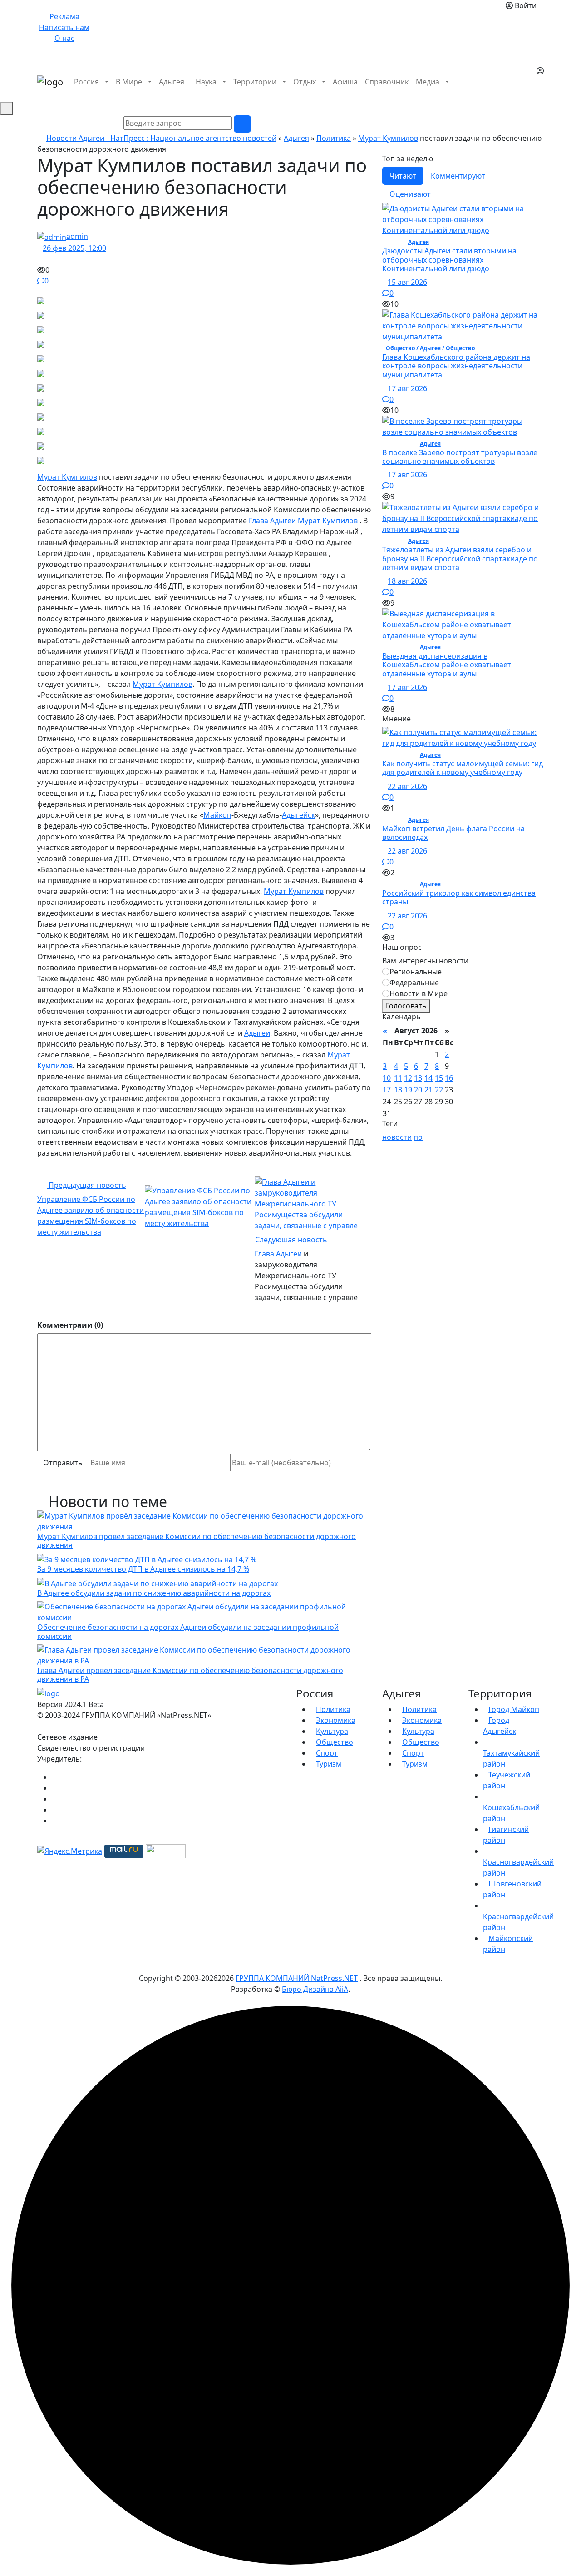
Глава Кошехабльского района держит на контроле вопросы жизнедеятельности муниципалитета (456, 366)
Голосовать (406, 1006)
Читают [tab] (403, 176)
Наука (206, 82)
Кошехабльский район (511, 1813)
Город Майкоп (514, 1709)
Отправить (63, 1463)
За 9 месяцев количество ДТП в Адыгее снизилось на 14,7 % (143, 1569)
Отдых (305, 82)
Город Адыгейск (500, 1726)
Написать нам (64, 27)
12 (408, 1078)
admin (77, 236)
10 (387, 1078)
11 (398, 1078)
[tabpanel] (463, 459)
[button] (539, 93)
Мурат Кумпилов (388, 138)
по (418, 1137)
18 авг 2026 (407, 581)
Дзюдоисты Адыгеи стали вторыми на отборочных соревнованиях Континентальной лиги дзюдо (449, 259)
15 (439, 1078)
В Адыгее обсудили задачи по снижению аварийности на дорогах (154, 1593)
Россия (86, 82)
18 (398, 1090)
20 (418, 1090)
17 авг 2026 (407, 388)
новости (397, 1137)
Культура (332, 1731)
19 (408, 1090)
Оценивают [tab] (410, 194)
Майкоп (217, 815)
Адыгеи (257, 1033)
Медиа (428, 82)
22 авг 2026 (407, 786)
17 (387, 1090)
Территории (255, 82)
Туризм (329, 1764)
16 (449, 1078)
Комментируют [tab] (458, 176)
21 (428, 1090)
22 (439, 1090)
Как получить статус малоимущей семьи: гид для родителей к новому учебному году (463, 768)
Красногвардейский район (518, 1867)
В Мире (129, 82)
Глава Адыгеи (272, 521)
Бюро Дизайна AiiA (315, 1989)
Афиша (345, 82)
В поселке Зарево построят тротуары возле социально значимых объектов (460, 457)
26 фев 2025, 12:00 (74, 248)
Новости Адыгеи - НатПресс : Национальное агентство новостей (161, 138)
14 (428, 1078)
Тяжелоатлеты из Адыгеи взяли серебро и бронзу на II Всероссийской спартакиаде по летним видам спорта (460, 558)
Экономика (336, 1720)
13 (418, 1078)
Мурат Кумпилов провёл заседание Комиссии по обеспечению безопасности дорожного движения (197, 1541)
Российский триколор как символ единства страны (459, 897)
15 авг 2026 (407, 282)
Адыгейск (298, 815)
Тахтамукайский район (511, 1758)
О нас (64, 38)
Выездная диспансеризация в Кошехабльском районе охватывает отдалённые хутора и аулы (447, 665)
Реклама (64, 16)
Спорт (327, 1753)
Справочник (387, 82)
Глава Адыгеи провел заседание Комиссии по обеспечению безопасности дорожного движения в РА (190, 1675)
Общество (335, 1742)
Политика (334, 138)
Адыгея (172, 82)
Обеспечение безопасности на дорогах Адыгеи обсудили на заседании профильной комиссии (188, 1631)
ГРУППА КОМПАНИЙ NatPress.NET (297, 1978)
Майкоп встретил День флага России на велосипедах (453, 833)
